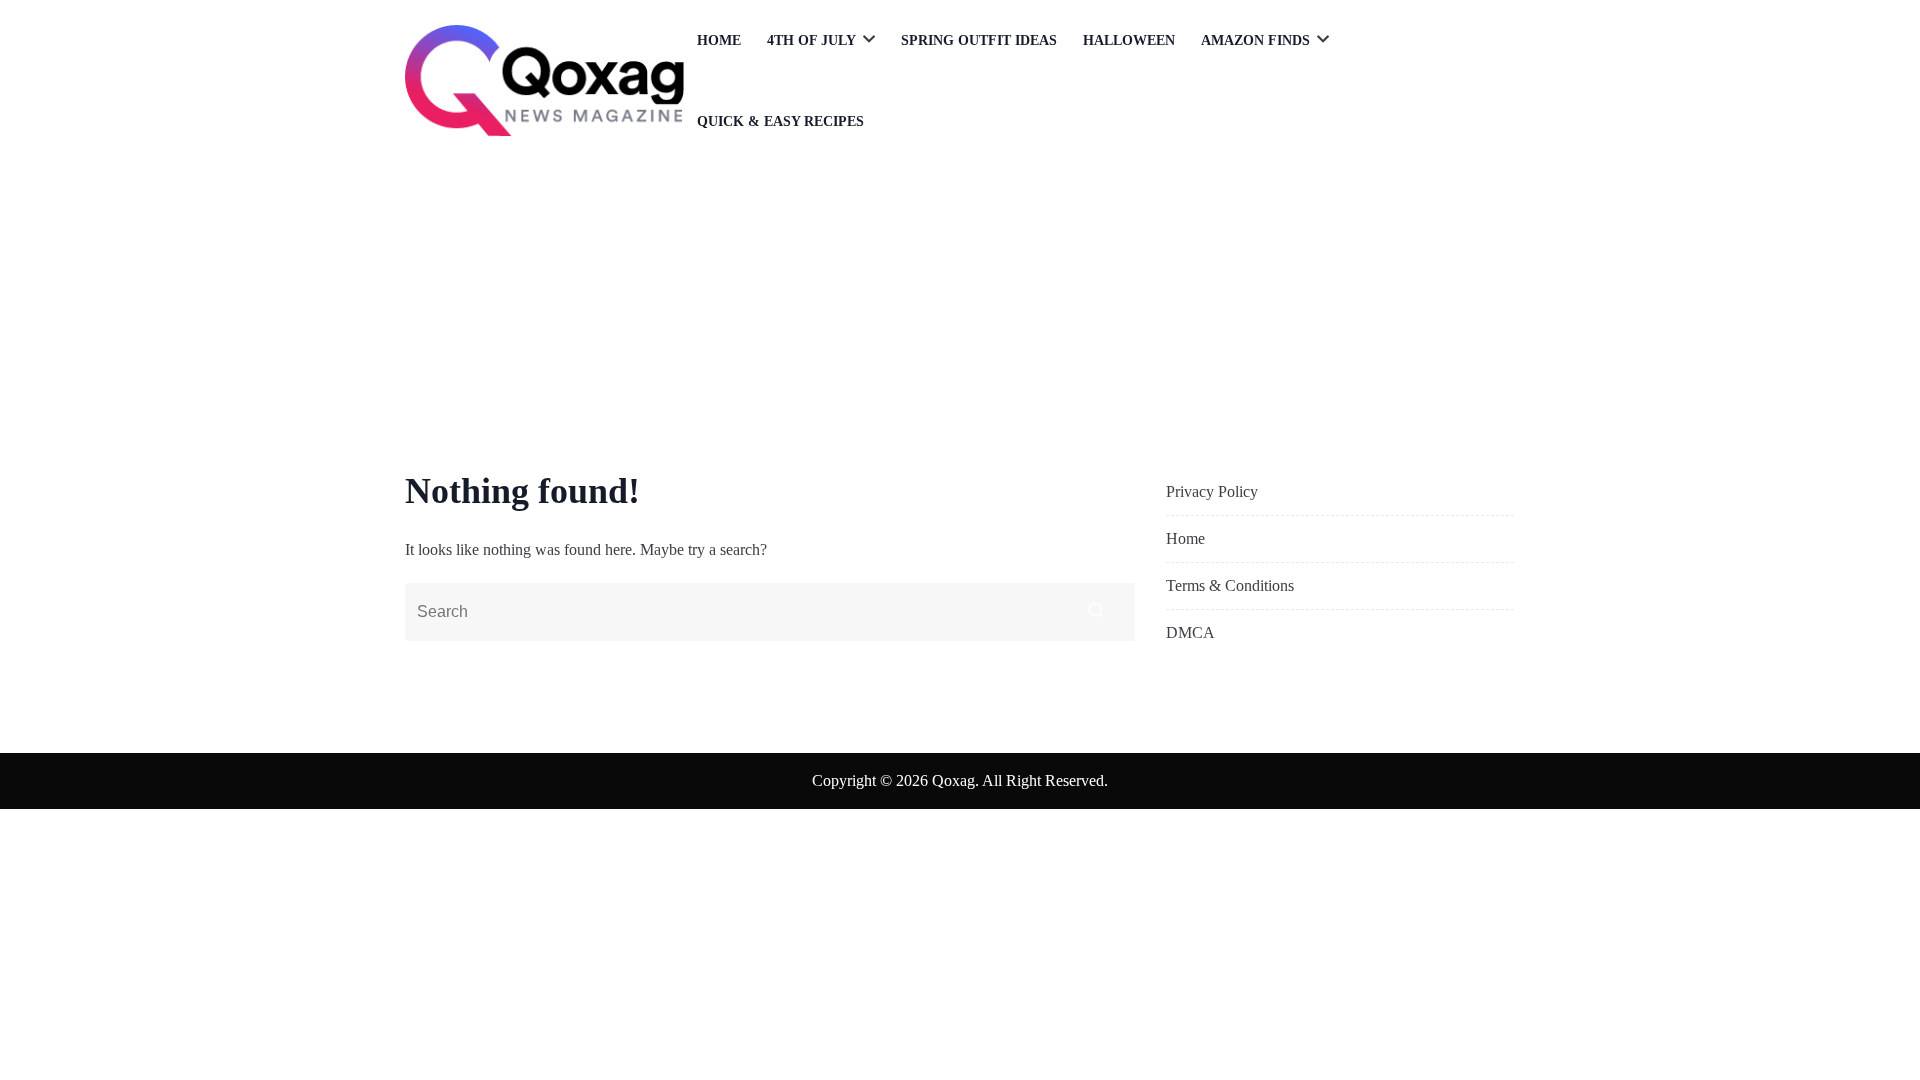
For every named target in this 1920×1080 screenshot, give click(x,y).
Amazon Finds (1255, 40)
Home (719, 40)
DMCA (1190, 632)
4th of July (811, 40)
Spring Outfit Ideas (979, 40)
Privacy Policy (1212, 491)
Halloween (1129, 40)
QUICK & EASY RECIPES (780, 121)
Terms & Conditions (1230, 585)
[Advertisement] (960, 312)
